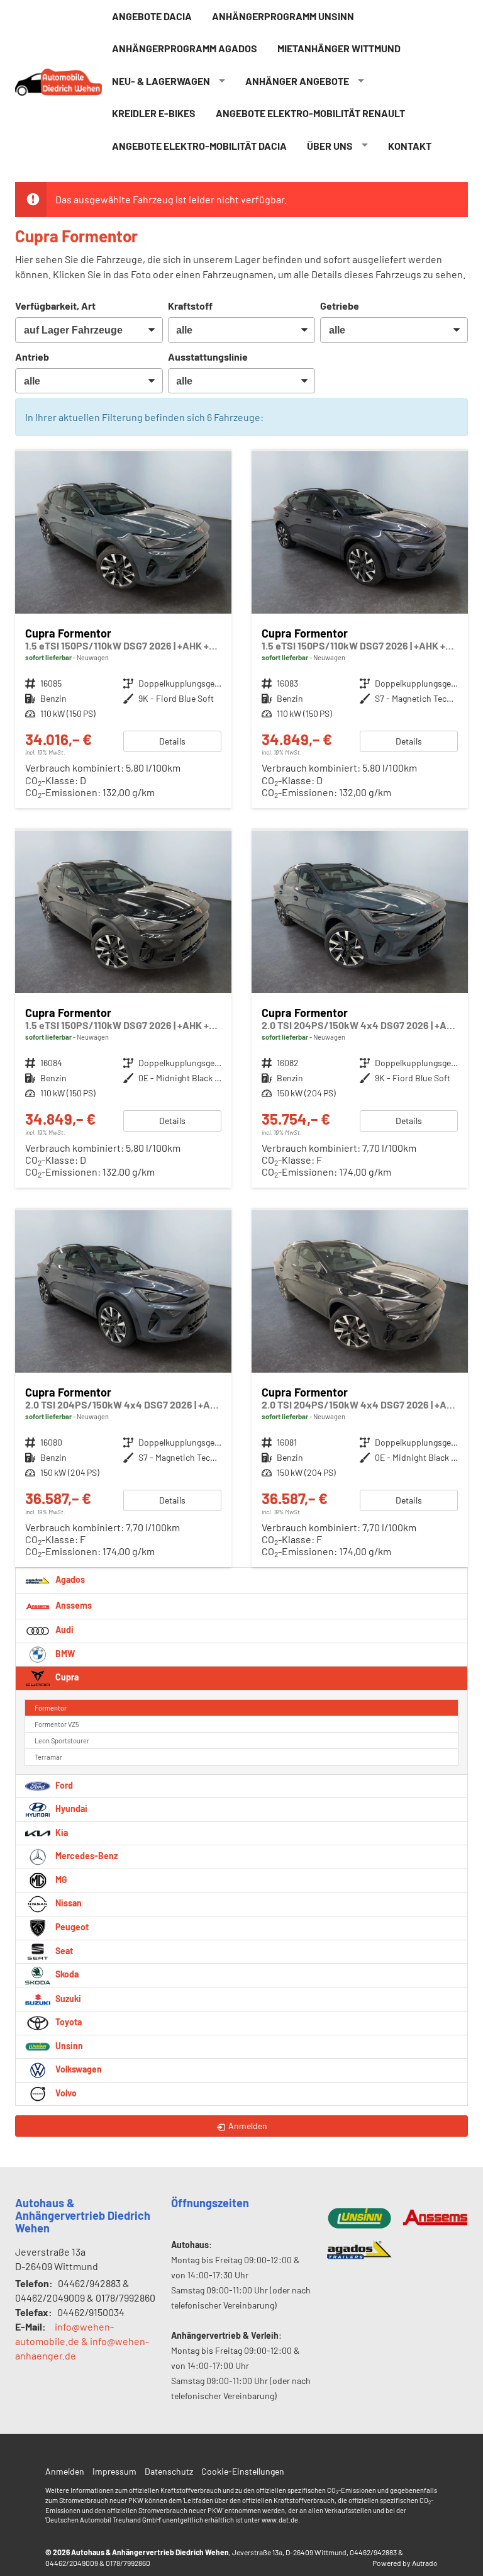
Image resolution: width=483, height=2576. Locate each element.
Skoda (66, 1975)
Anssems (73, 1605)
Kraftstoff (190, 306)
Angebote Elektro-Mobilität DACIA (199, 146)
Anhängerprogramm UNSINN (283, 16)
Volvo (65, 2093)
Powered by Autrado (405, 2563)
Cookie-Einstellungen (243, 2471)
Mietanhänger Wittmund (339, 48)
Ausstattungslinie (208, 357)
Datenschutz (169, 2471)
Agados (69, 1579)
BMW (64, 1654)
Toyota (68, 2022)
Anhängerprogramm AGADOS (185, 48)
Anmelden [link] (248, 2126)
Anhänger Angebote (297, 81)
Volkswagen (78, 2069)
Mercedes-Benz (86, 1856)
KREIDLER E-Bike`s (154, 113)
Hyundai (70, 1808)
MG (60, 1880)
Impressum (114, 2471)
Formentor (51, 1708)
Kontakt (410, 146)
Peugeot (71, 1927)
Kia (61, 1832)
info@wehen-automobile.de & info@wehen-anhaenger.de (82, 2341)
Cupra (66, 1677)
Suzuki (67, 1999)
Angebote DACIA (152, 16)
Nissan (68, 1903)
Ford (63, 1785)
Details (172, 741)
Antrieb (32, 357)
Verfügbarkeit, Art (55, 306)
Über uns (330, 146)
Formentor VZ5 (57, 1724)
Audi (64, 1630)
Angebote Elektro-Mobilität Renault (310, 113)
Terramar (48, 1757)
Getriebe (340, 306)
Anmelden (65, 2471)
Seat (63, 1951)
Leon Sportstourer (62, 1741)
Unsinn (68, 2046)
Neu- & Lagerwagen (161, 81)
